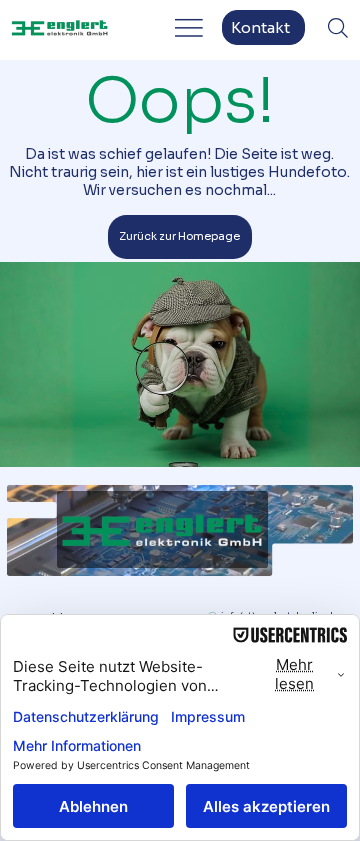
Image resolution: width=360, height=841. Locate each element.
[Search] (338, 28)
